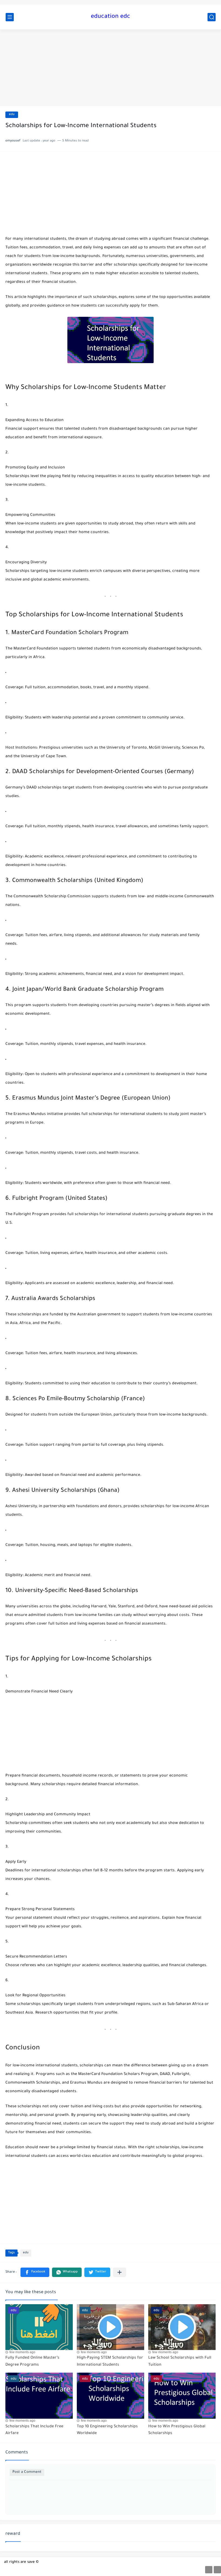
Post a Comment (27, 2472)
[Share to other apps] (120, 2272)
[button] (35, 2272)
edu (12, 115)
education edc (110, 17)
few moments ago (22, 2352)
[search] (212, 17)
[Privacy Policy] (217, 2570)
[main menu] (10, 17)
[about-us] (209, 2570)
